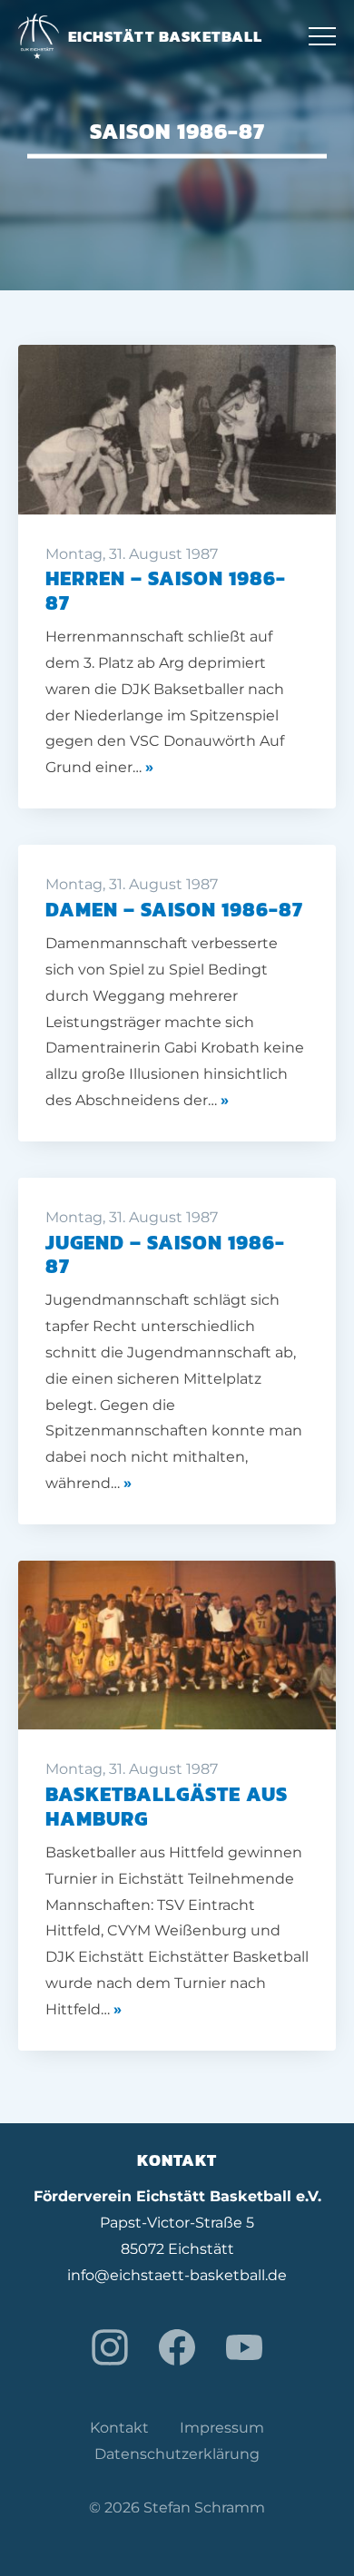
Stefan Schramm (204, 2507)
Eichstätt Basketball (165, 36)
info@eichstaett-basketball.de (177, 2275)
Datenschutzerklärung (177, 2454)
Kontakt (119, 2428)
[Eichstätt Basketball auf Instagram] (110, 2347)
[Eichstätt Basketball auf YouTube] (244, 2347)
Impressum (222, 2428)
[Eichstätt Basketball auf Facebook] (177, 2347)
